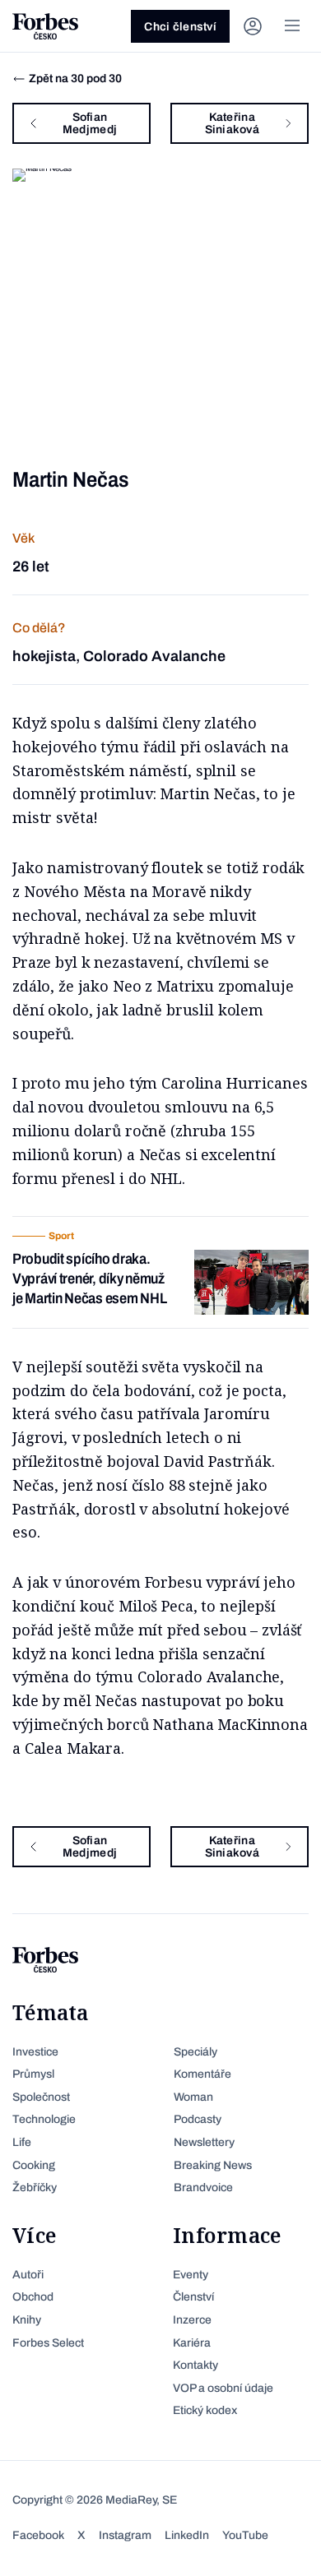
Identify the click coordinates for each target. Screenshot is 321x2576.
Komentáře (202, 2074)
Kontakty (195, 2365)
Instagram (125, 2535)
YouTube (245, 2535)
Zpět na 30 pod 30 (75, 79)
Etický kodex (205, 2410)
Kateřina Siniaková (233, 123)
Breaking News (213, 2165)
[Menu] (292, 26)
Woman (193, 2097)
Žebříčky (35, 2188)
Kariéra (192, 2343)
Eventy (191, 2275)
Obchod (33, 2297)
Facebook (38, 2535)
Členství (193, 2297)
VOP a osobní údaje (223, 2388)
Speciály (195, 2052)
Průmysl (33, 2074)
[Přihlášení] (253, 26)
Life (22, 2142)
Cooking (34, 2165)
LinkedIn (187, 2535)
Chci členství (180, 27)
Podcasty (198, 2119)
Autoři (28, 2275)
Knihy (27, 2320)
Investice (35, 2052)
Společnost (41, 2097)
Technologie (44, 2119)
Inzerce (192, 2320)
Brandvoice (203, 2188)
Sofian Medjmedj (90, 123)
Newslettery (204, 2142)
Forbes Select (48, 2343)
